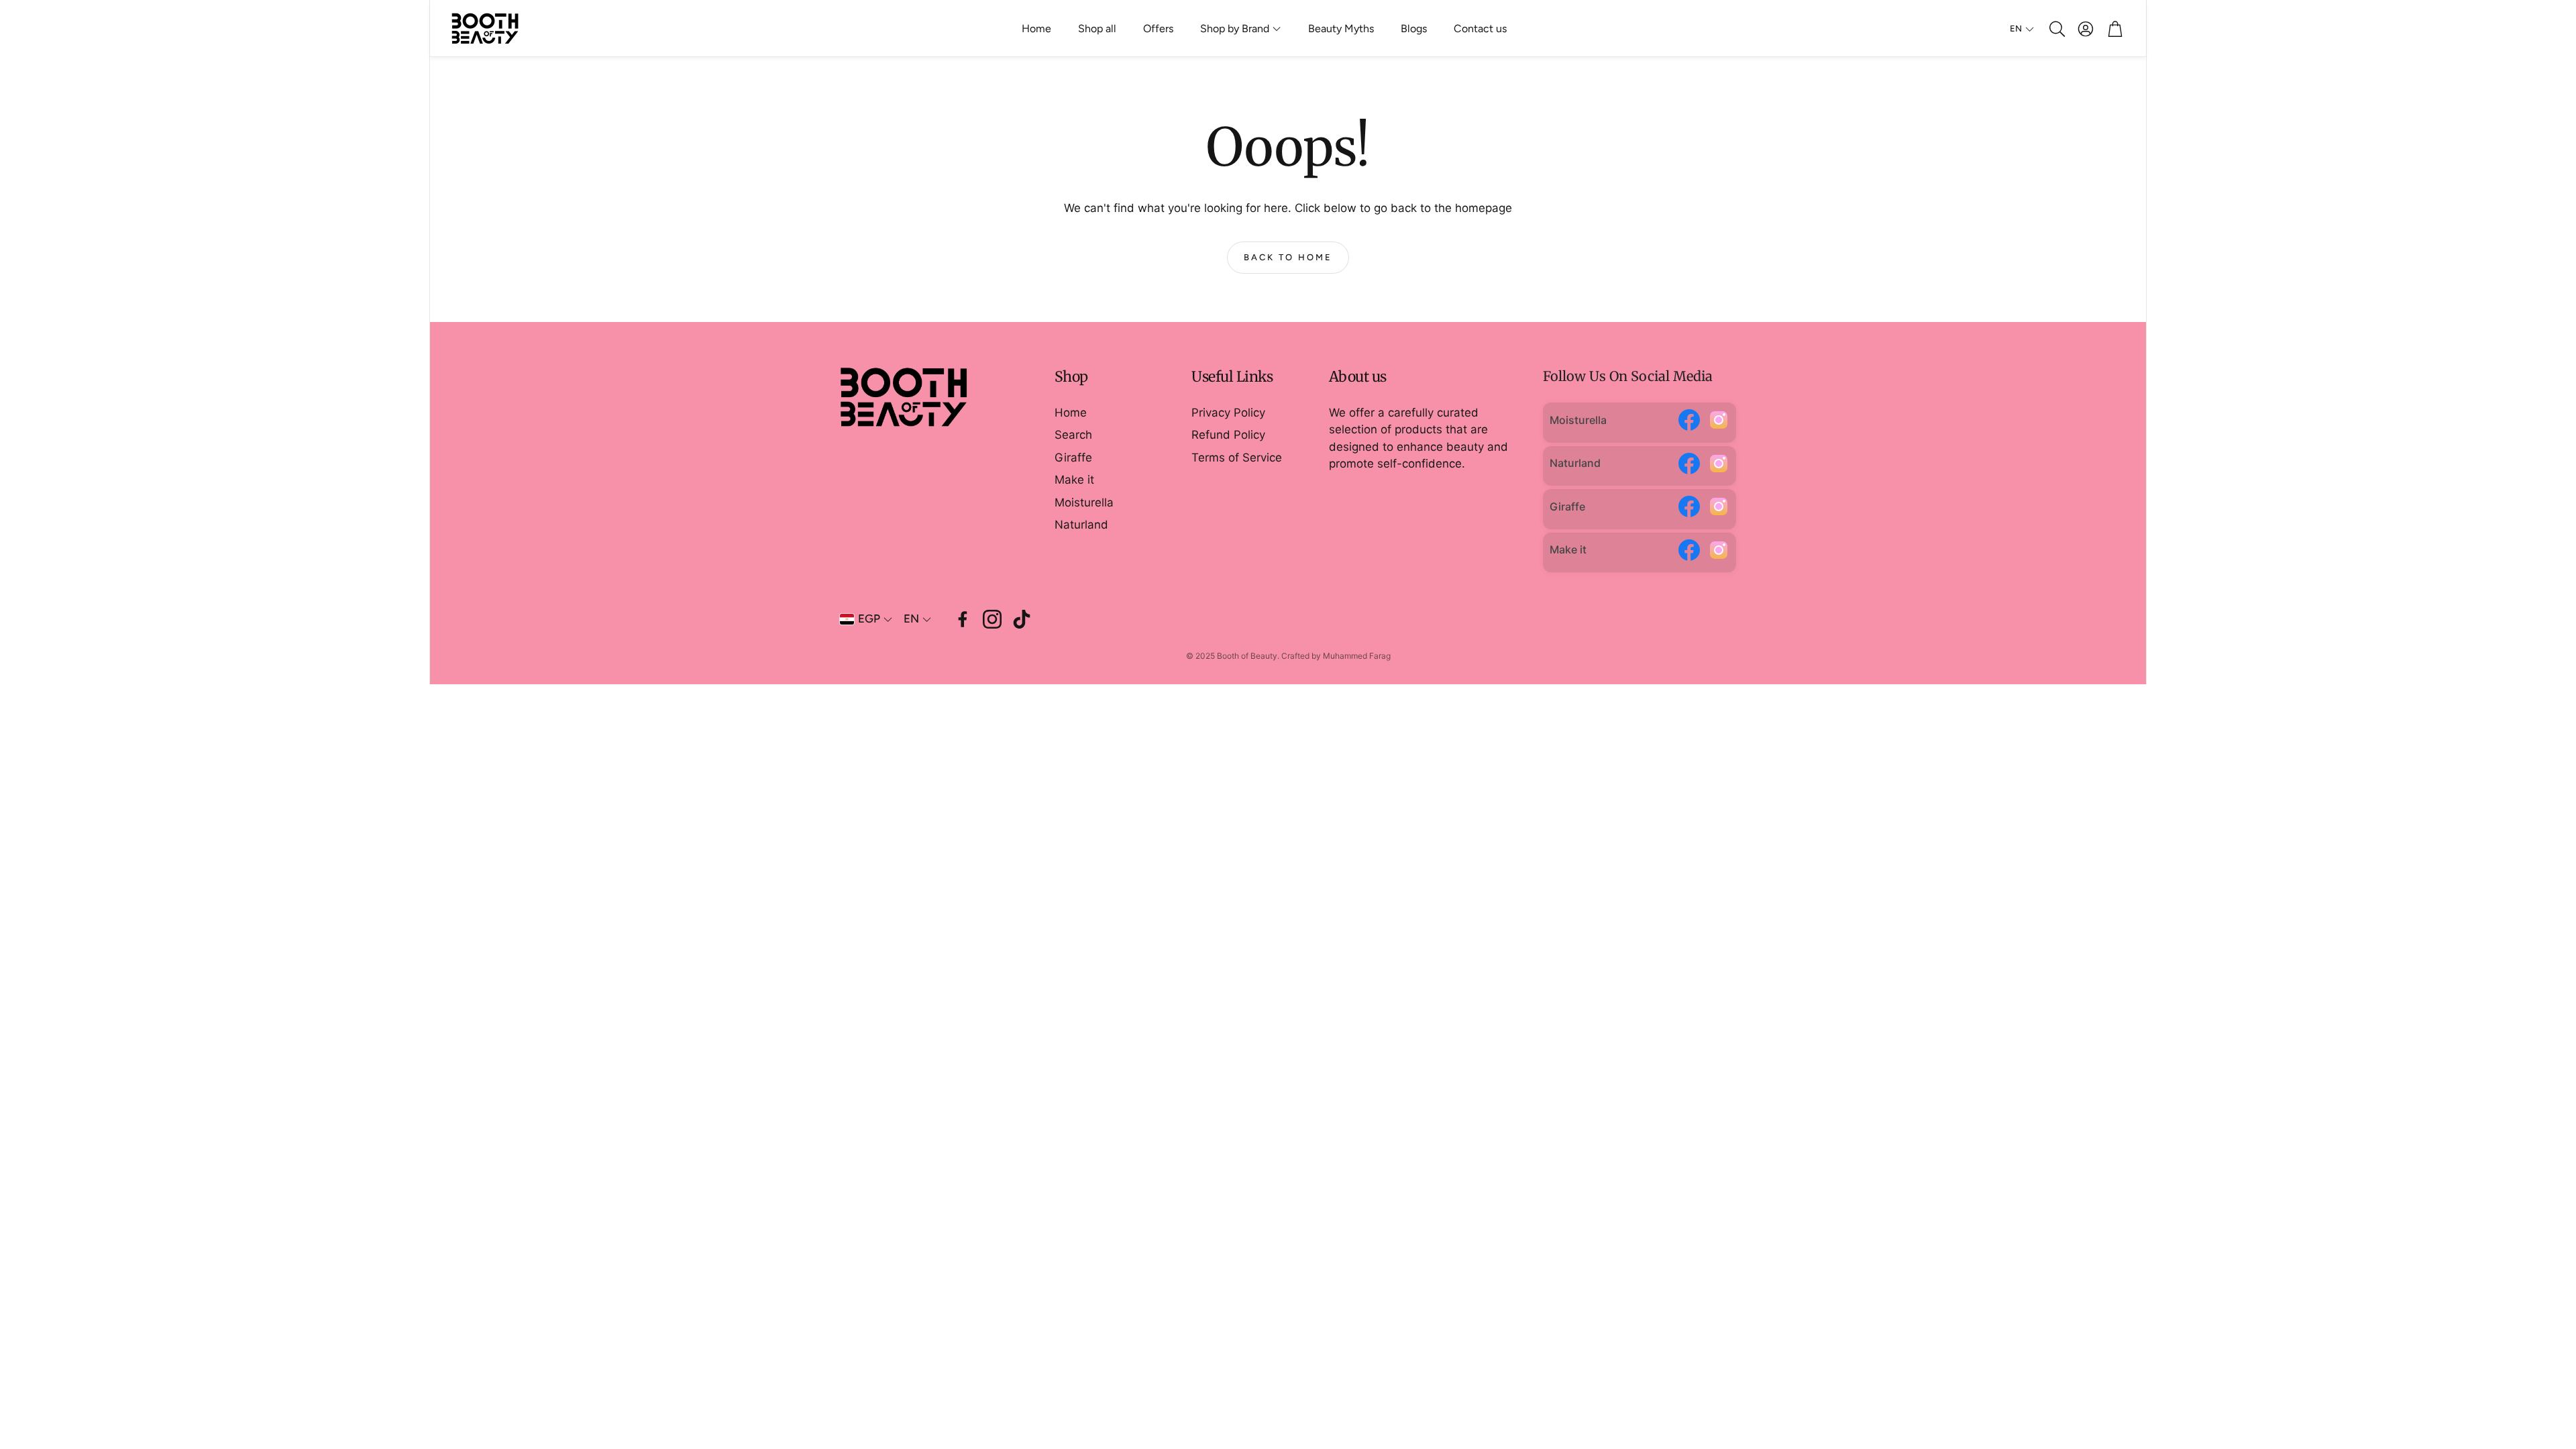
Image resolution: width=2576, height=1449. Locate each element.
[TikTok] (1022, 619)
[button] (2056, 29)
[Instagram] (1719, 423)
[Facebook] (1689, 423)
